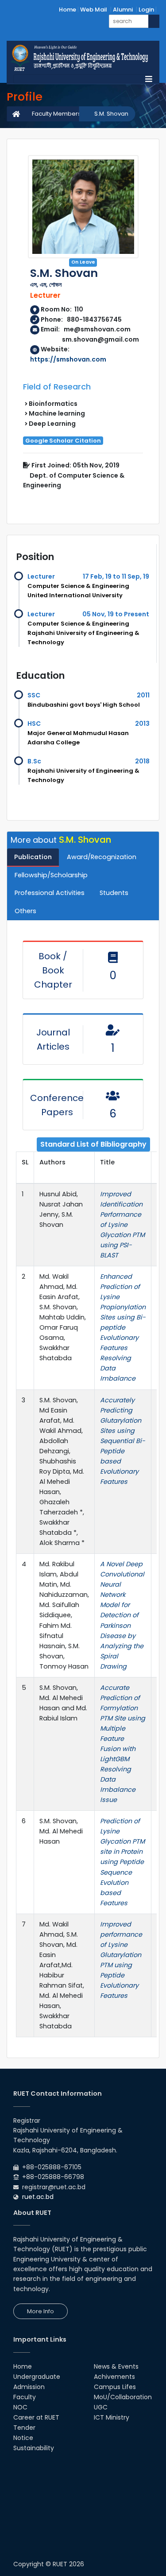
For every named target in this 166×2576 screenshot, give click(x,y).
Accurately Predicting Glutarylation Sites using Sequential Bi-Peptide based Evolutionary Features (123, 1441)
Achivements (114, 2377)
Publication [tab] (33, 857)
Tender (24, 2428)
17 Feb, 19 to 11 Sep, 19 (116, 576)
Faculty (25, 2397)
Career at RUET (36, 2417)
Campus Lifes (115, 2387)
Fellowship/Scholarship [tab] (51, 875)
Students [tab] (114, 893)
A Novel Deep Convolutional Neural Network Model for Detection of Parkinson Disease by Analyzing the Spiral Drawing (122, 1615)
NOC (20, 2407)
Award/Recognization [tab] (102, 857)
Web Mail (94, 10)
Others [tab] (25, 911)
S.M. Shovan (111, 114)
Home (68, 10)
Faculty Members (56, 114)
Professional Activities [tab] (50, 893)
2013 (142, 724)
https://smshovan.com (68, 359)
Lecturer (41, 576)
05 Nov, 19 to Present (116, 614)
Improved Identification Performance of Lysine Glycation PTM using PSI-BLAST (122, 1225)
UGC (101, 2407)
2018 (142, 761)
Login (146, 10)
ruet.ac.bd (38, 2197)
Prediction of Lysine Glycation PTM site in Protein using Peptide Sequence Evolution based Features (122, 1862)
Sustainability (34, 2448)
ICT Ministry (112, 2417)
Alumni (123, 10)
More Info (41, 2311)
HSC (34, 724)
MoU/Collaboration (123, 2397)
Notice (23, 2438)
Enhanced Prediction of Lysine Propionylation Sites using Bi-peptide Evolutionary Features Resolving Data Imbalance (123, 1327)
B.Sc (34, 761)
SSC (34, 695)
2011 (143, 695)
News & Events (116, 2366)
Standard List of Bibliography (93, 1144)
